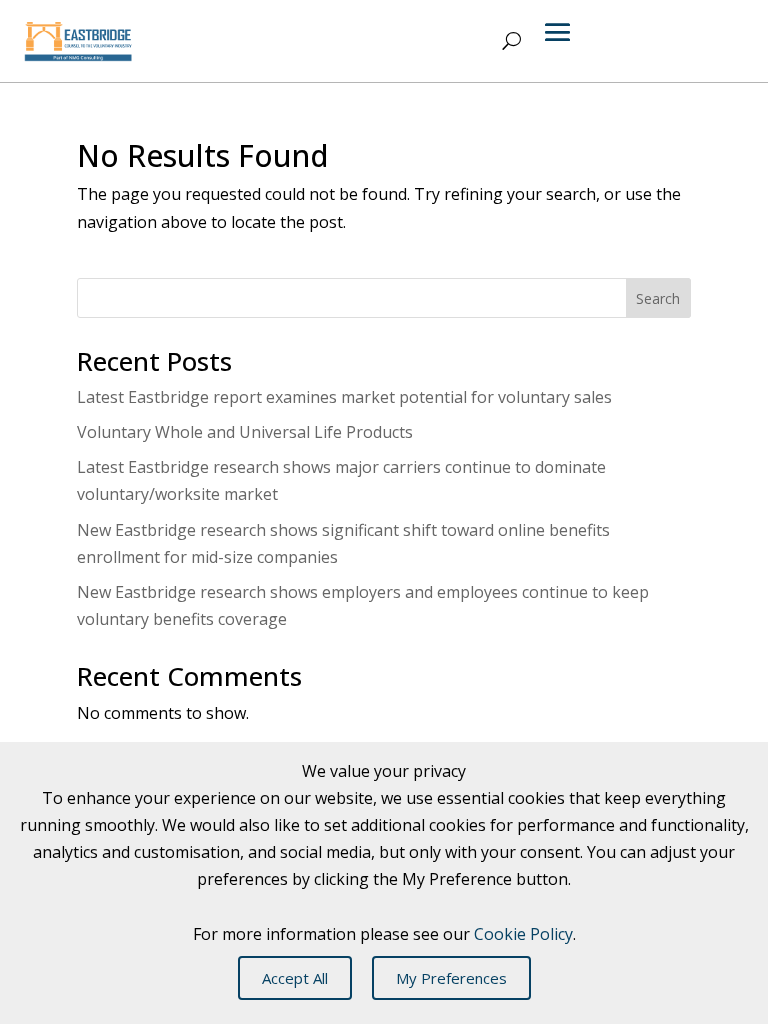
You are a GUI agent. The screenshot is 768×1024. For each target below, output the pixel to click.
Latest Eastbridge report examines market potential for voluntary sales (344, 397)
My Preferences (451, 978)
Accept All (295, 978)
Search (658, 298)
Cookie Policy (523, 934)
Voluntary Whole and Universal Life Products (245, 432)
